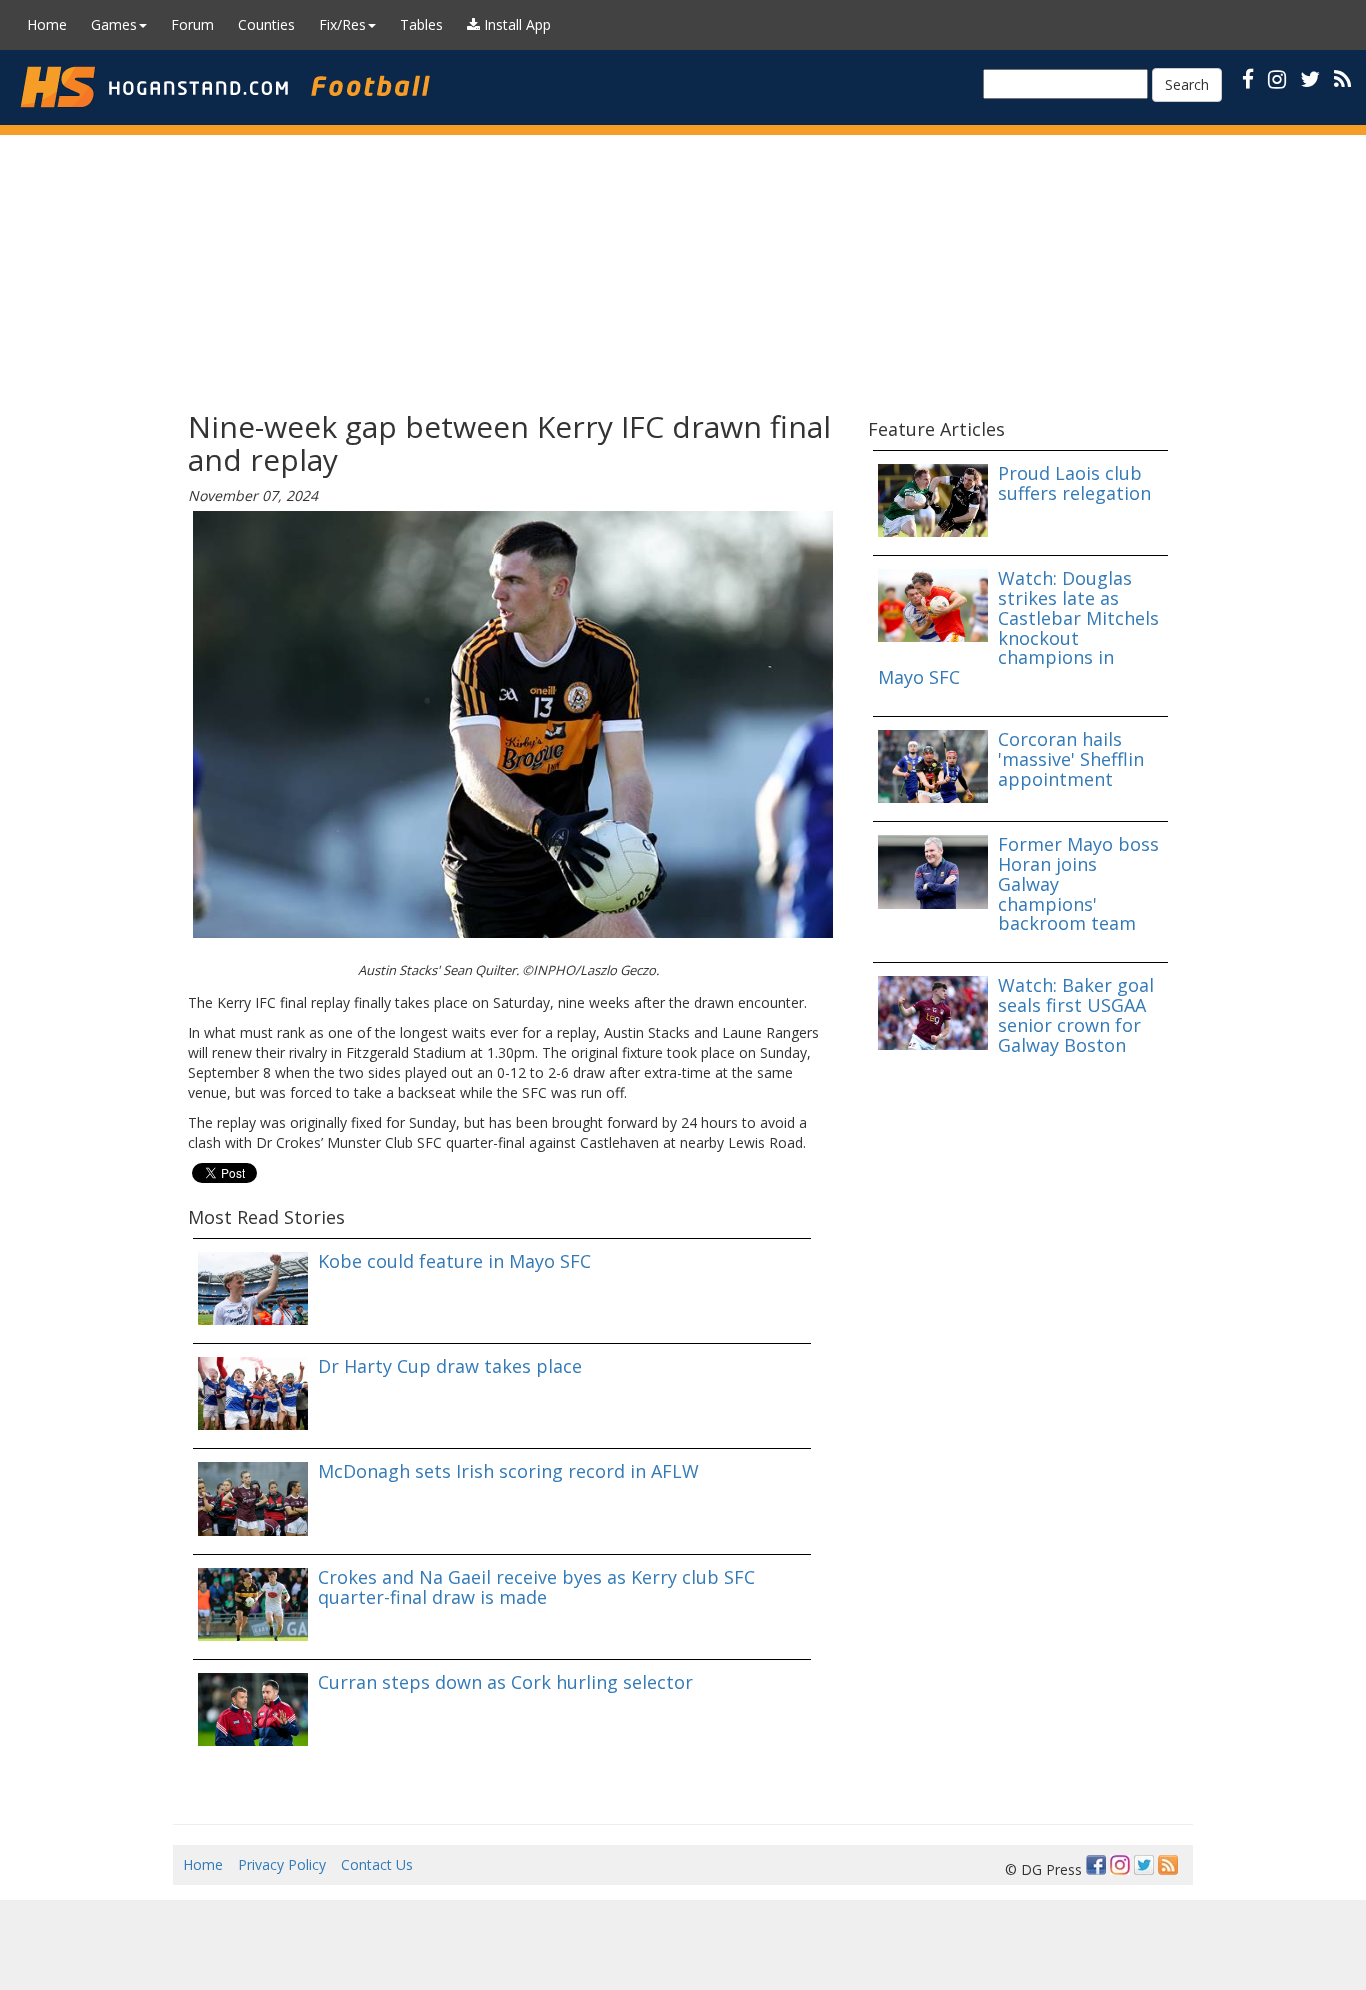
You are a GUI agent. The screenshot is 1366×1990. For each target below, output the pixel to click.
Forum (192, 24)
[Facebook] (1096, 1865)
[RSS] (1342, 78)
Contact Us (377, 1864)
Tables (421, 24)
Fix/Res (342, 24)
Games (114, 24)
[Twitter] (1144, 1865)
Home (47, 24)
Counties (266, 24)
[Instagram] (1120, 1865)
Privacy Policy (282, 1864)
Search (1187, 84)
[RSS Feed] (1168, 1865)
